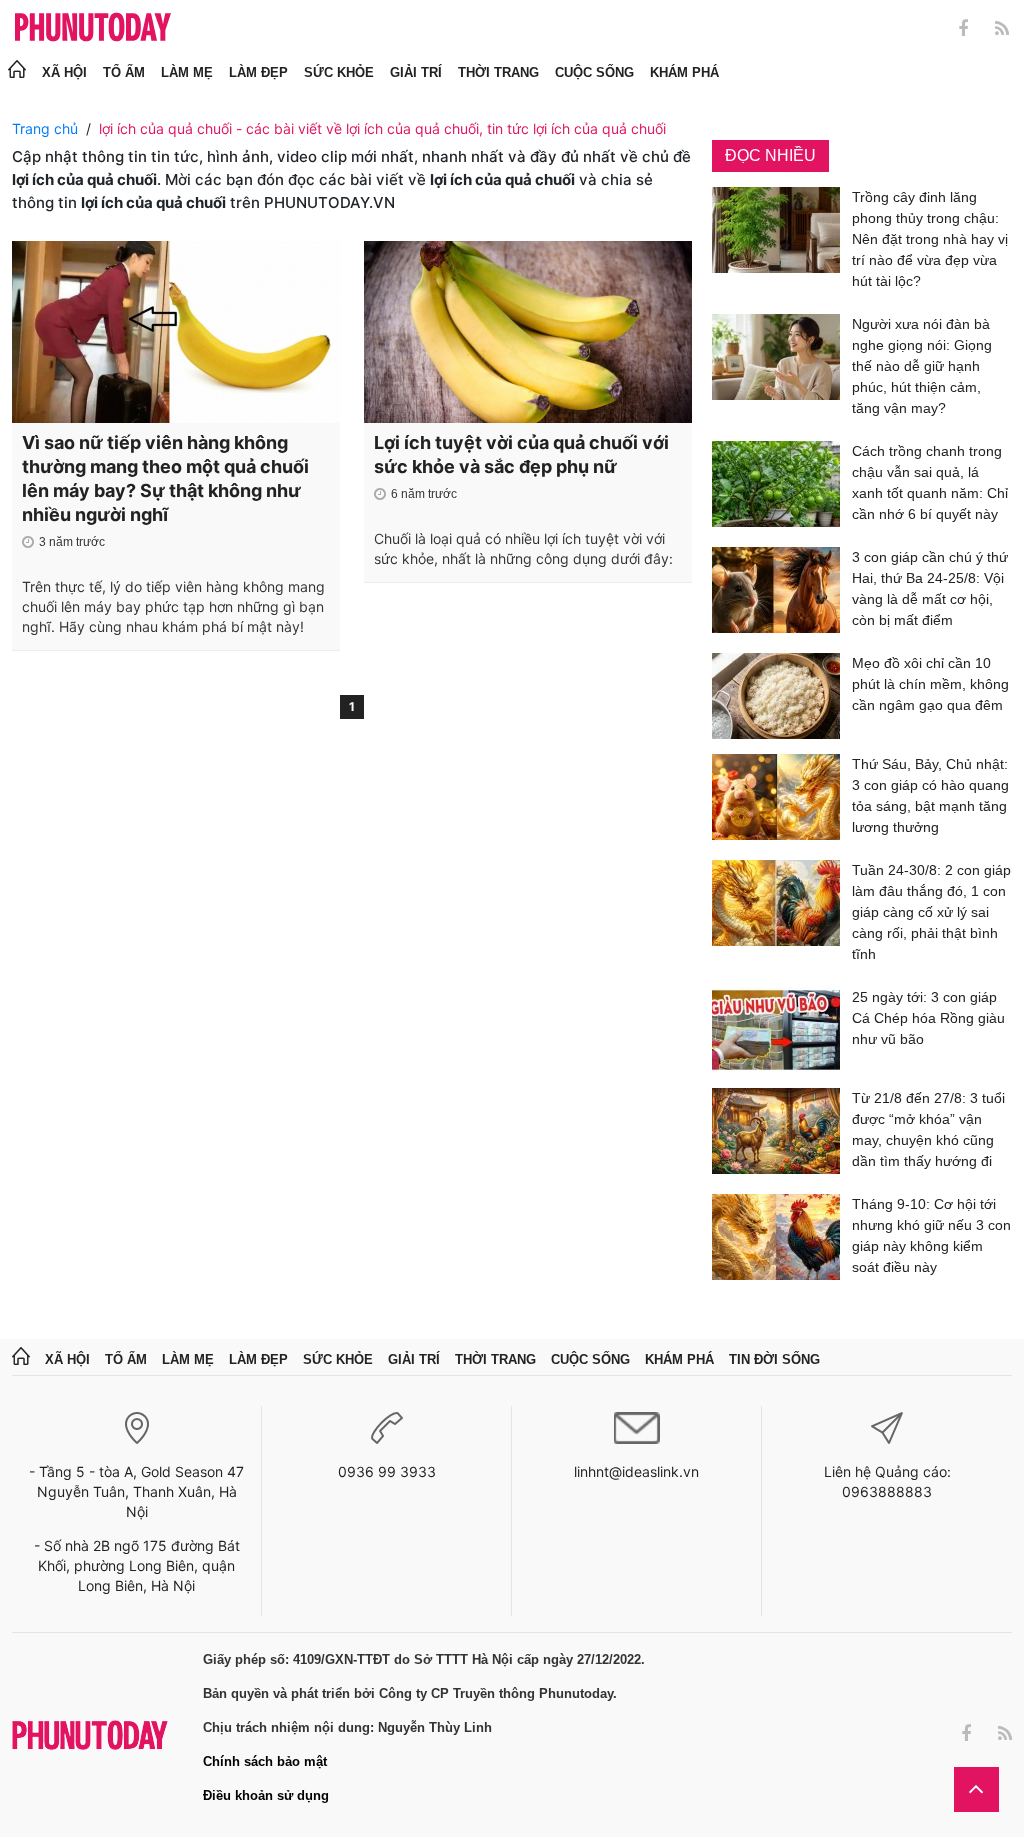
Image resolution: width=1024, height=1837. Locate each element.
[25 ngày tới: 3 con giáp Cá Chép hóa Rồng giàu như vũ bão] (776, 1030)
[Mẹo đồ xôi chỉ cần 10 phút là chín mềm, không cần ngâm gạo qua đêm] (776, 696)
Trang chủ (45, 128)
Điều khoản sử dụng (266, 1795)
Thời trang (498, 72)
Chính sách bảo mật (265, 1761)
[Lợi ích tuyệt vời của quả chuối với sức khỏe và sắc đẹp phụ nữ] (528, 332)
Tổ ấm (124, 72)
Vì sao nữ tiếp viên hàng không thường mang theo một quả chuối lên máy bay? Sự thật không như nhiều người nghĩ (165, 478)
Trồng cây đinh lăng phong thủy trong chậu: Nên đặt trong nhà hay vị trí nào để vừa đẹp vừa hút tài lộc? (930, 239)
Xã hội (64, 72)
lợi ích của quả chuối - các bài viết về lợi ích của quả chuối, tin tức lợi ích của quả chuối (382, 128)
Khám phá (684, 72)
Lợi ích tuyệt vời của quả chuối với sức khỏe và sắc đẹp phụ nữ (521, 454)
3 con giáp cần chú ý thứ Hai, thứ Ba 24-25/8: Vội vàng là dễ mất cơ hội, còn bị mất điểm (930, 588)
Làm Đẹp (258, 72)
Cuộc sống (594, 72)
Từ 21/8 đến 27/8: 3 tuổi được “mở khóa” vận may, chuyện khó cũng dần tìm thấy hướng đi (928, 1129)
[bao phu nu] (93, 28)
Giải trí (416, 72)
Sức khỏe (339, 72)
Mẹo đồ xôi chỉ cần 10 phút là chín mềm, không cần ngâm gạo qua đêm (930, 684)
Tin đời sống (774, 1359)
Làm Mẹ (187, 72)
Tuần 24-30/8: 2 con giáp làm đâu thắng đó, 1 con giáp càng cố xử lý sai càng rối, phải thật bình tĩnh (931, 912)
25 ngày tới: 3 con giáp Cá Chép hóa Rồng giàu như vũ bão (928, 1018)
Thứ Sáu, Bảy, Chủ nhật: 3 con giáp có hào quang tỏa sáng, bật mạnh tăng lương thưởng (930, 795)
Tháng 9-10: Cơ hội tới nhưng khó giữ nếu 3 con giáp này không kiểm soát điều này (931, 1235)
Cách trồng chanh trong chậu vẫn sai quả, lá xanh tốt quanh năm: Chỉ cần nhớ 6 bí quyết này (930, 482)
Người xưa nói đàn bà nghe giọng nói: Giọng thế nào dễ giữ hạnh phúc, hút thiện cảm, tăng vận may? (922, 366)
